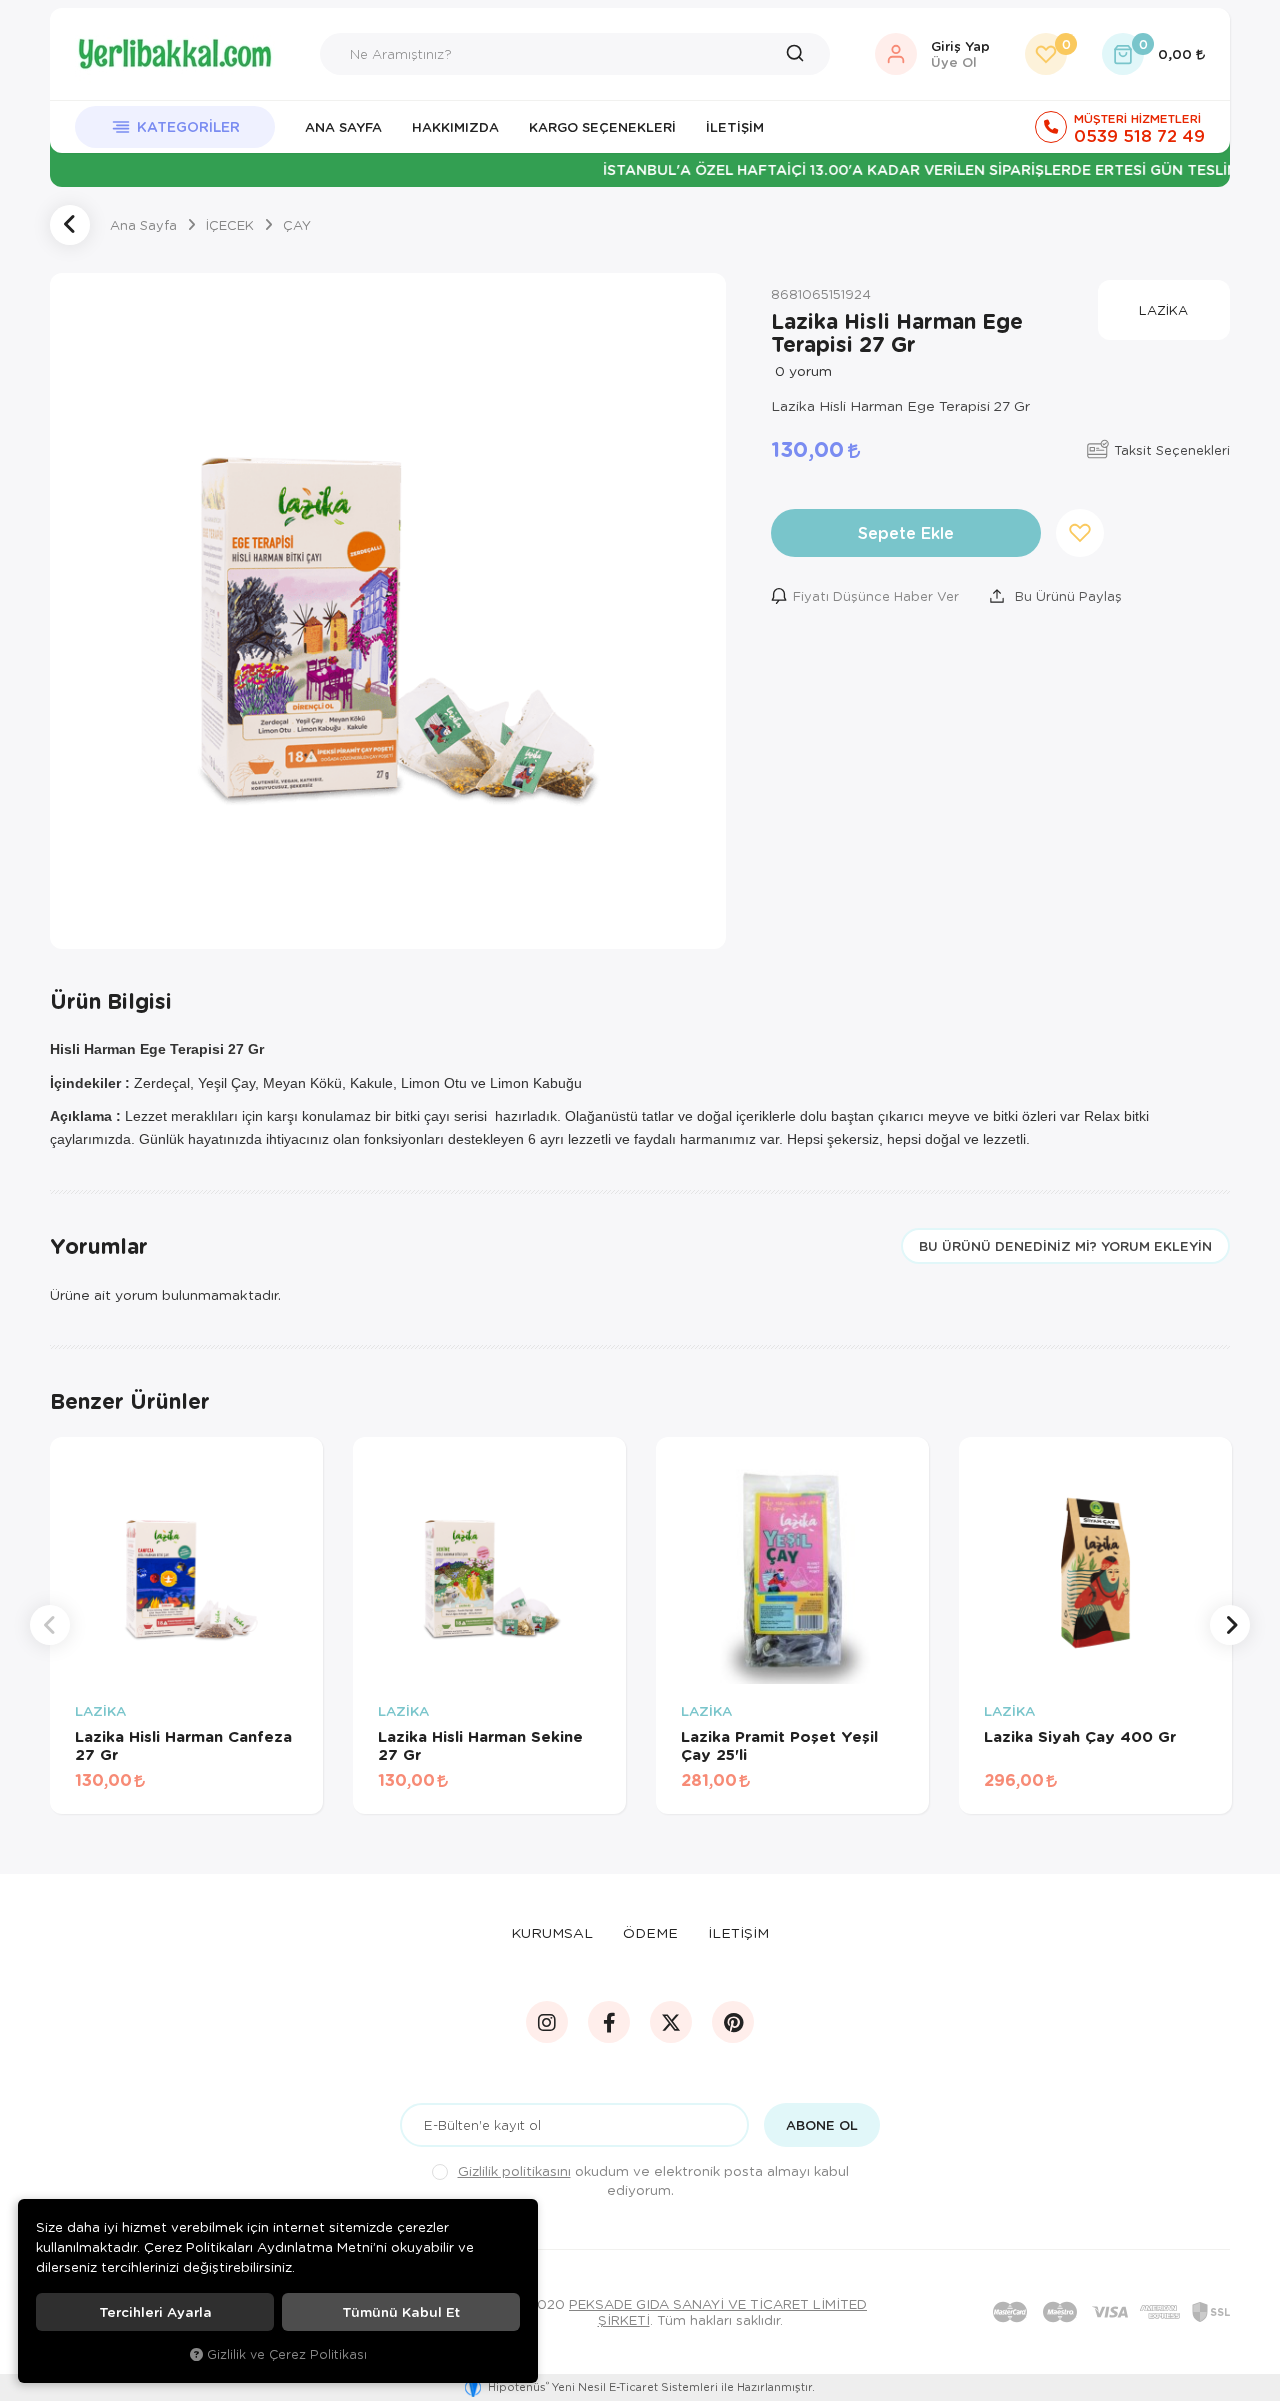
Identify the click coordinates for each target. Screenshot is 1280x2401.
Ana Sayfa (343, 127)
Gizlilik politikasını (514, 2170)
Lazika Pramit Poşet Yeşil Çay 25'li (779, 1745)
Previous (50, 1625)
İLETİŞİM (738, 1932)
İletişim (735, 127)
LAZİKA (100, 1711)
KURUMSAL (552, 1932)
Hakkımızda (455, 127)
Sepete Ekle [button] (906, 532)
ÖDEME (650, 1932)
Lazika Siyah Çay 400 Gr (1080, 1736)
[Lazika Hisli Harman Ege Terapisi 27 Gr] (388, 611)
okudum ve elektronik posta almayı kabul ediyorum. (653, 2180)
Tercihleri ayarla (155, 2312)
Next (1230, 1625)
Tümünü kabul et (401, 2312)
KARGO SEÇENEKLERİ (602, 127)
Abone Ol (822, 2125)
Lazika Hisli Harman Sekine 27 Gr (480, 1745)
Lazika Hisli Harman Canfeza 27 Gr (183, 1745)
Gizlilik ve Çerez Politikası (287, 2354)
